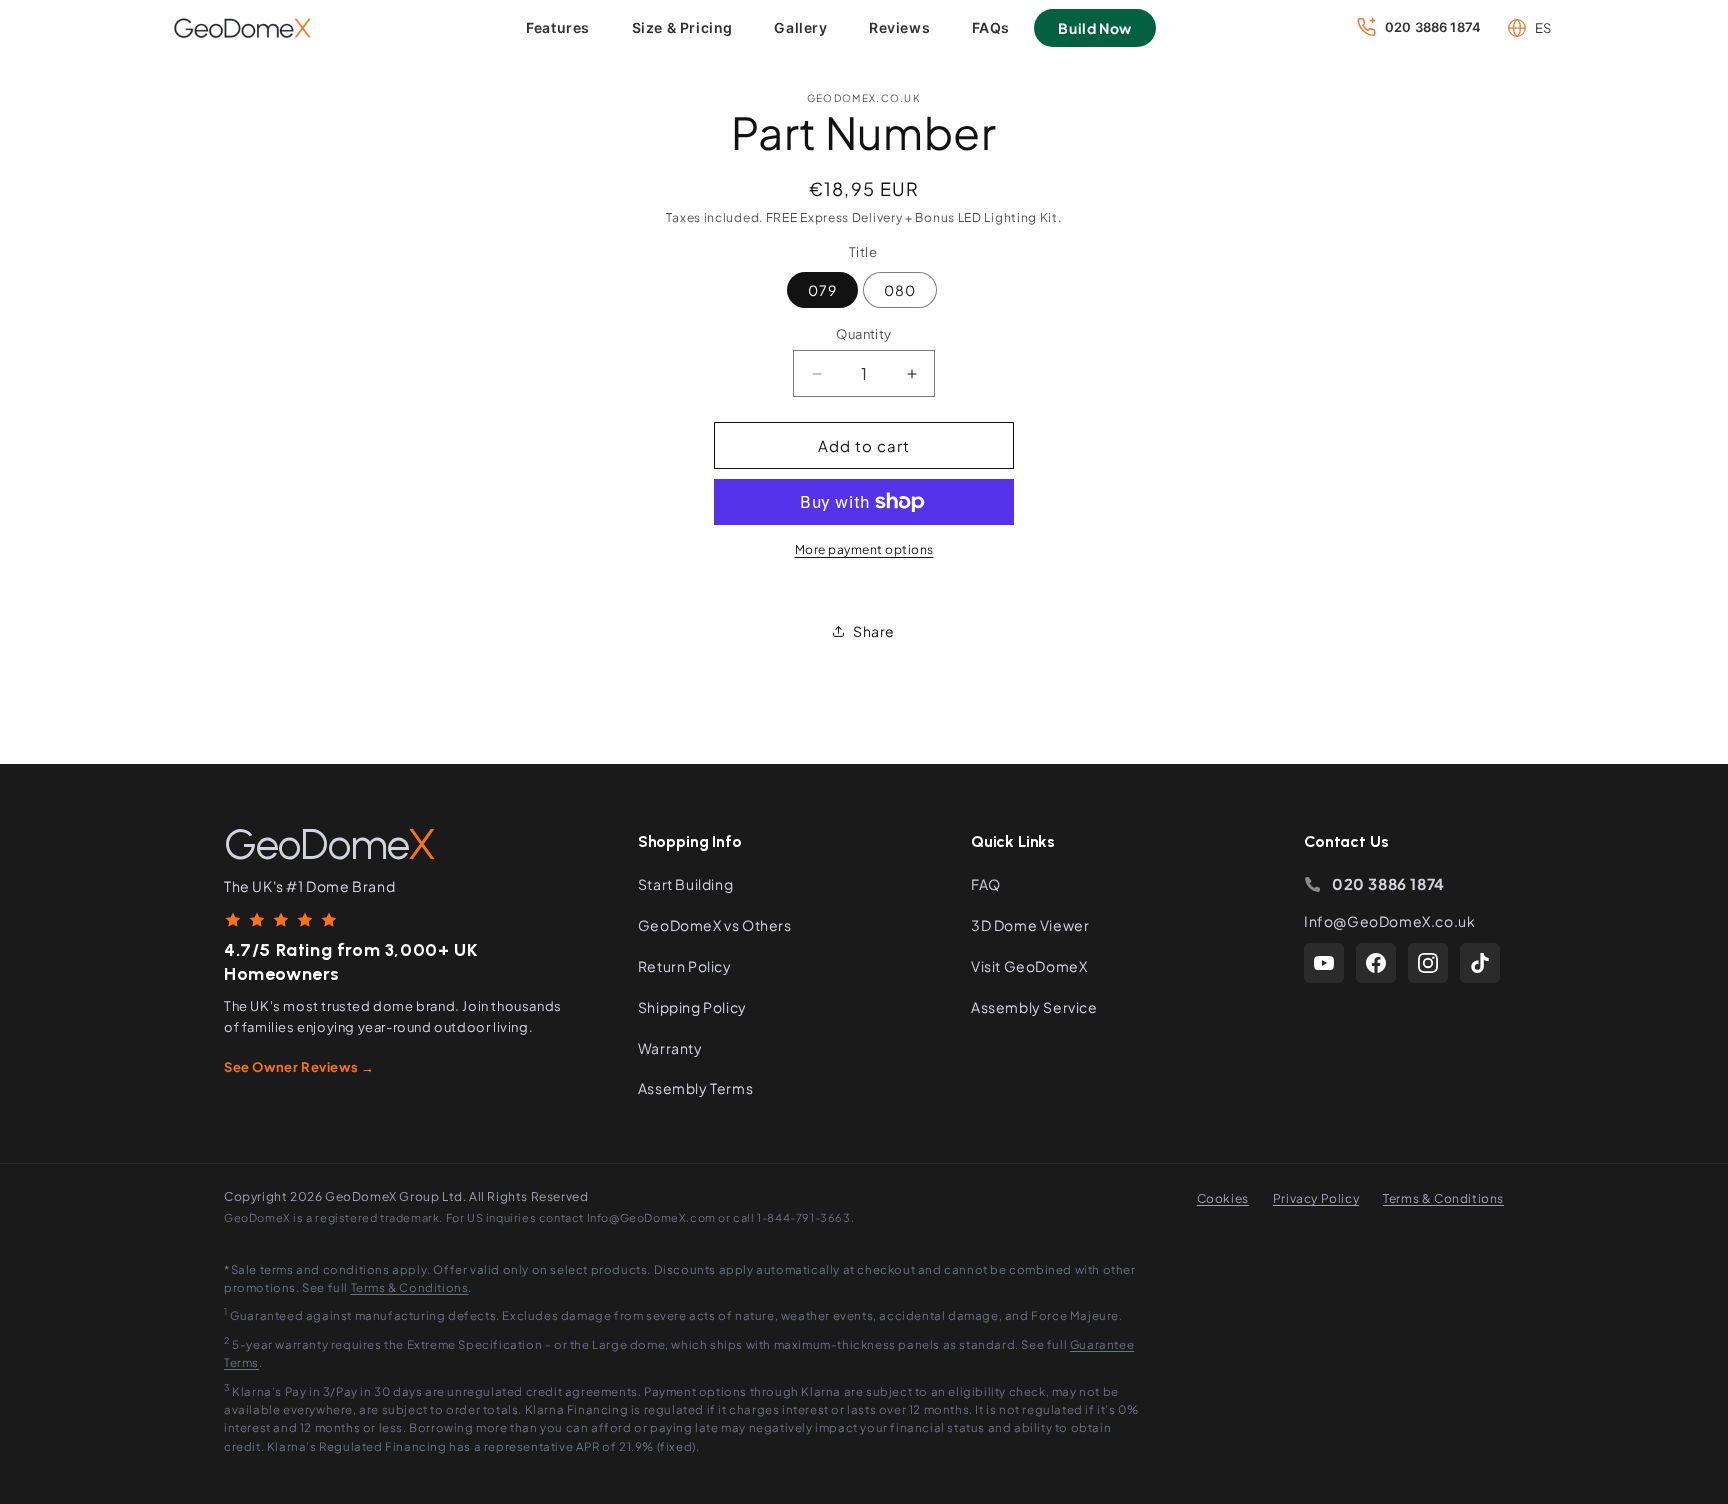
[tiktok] (1480, 963)
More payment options (864, 549)
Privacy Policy (1316, 1198)
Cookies (1223, 1198)
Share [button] (874, 631)
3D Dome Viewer (1030, 925)
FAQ (986, 884)
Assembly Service (1034, 1007)
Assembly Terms (695, 1088)
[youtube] (1324, 963)
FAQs (991, 27)
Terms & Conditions (1443, 1198)
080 (900, 290)
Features (558, 27)
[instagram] (1428, 963)
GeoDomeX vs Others (715, 925)
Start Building (685, 884)
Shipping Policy (692, 1007)
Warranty (670, 1048)
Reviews (899, 27)
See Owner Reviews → (299, 1067)
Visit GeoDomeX (1029, 966)
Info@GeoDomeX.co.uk (1389, 921)
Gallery (800, 27)
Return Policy (685, 966)
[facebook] (1376, 963)
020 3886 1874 (1388, 883)
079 (822, 290)
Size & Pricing (682, 27)
